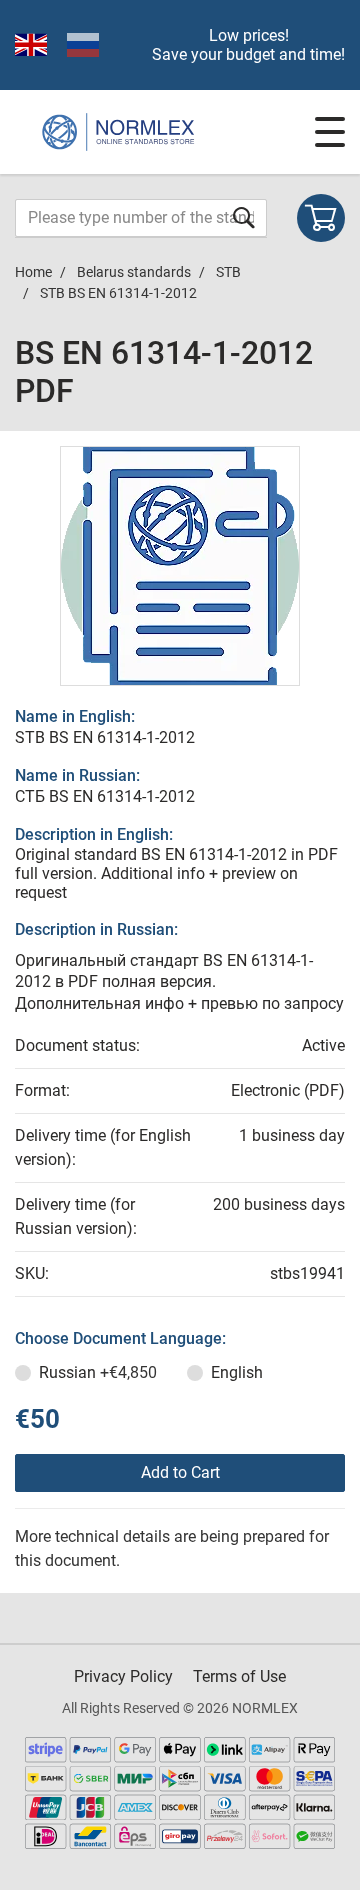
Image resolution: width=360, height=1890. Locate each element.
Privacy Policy (123, 1676)
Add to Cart (180, 1472)
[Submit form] (244, 217)
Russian (98, 1372)
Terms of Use (239, 1676)
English (237, 1372)
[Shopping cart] (321, 218)
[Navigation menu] (330, 132)
